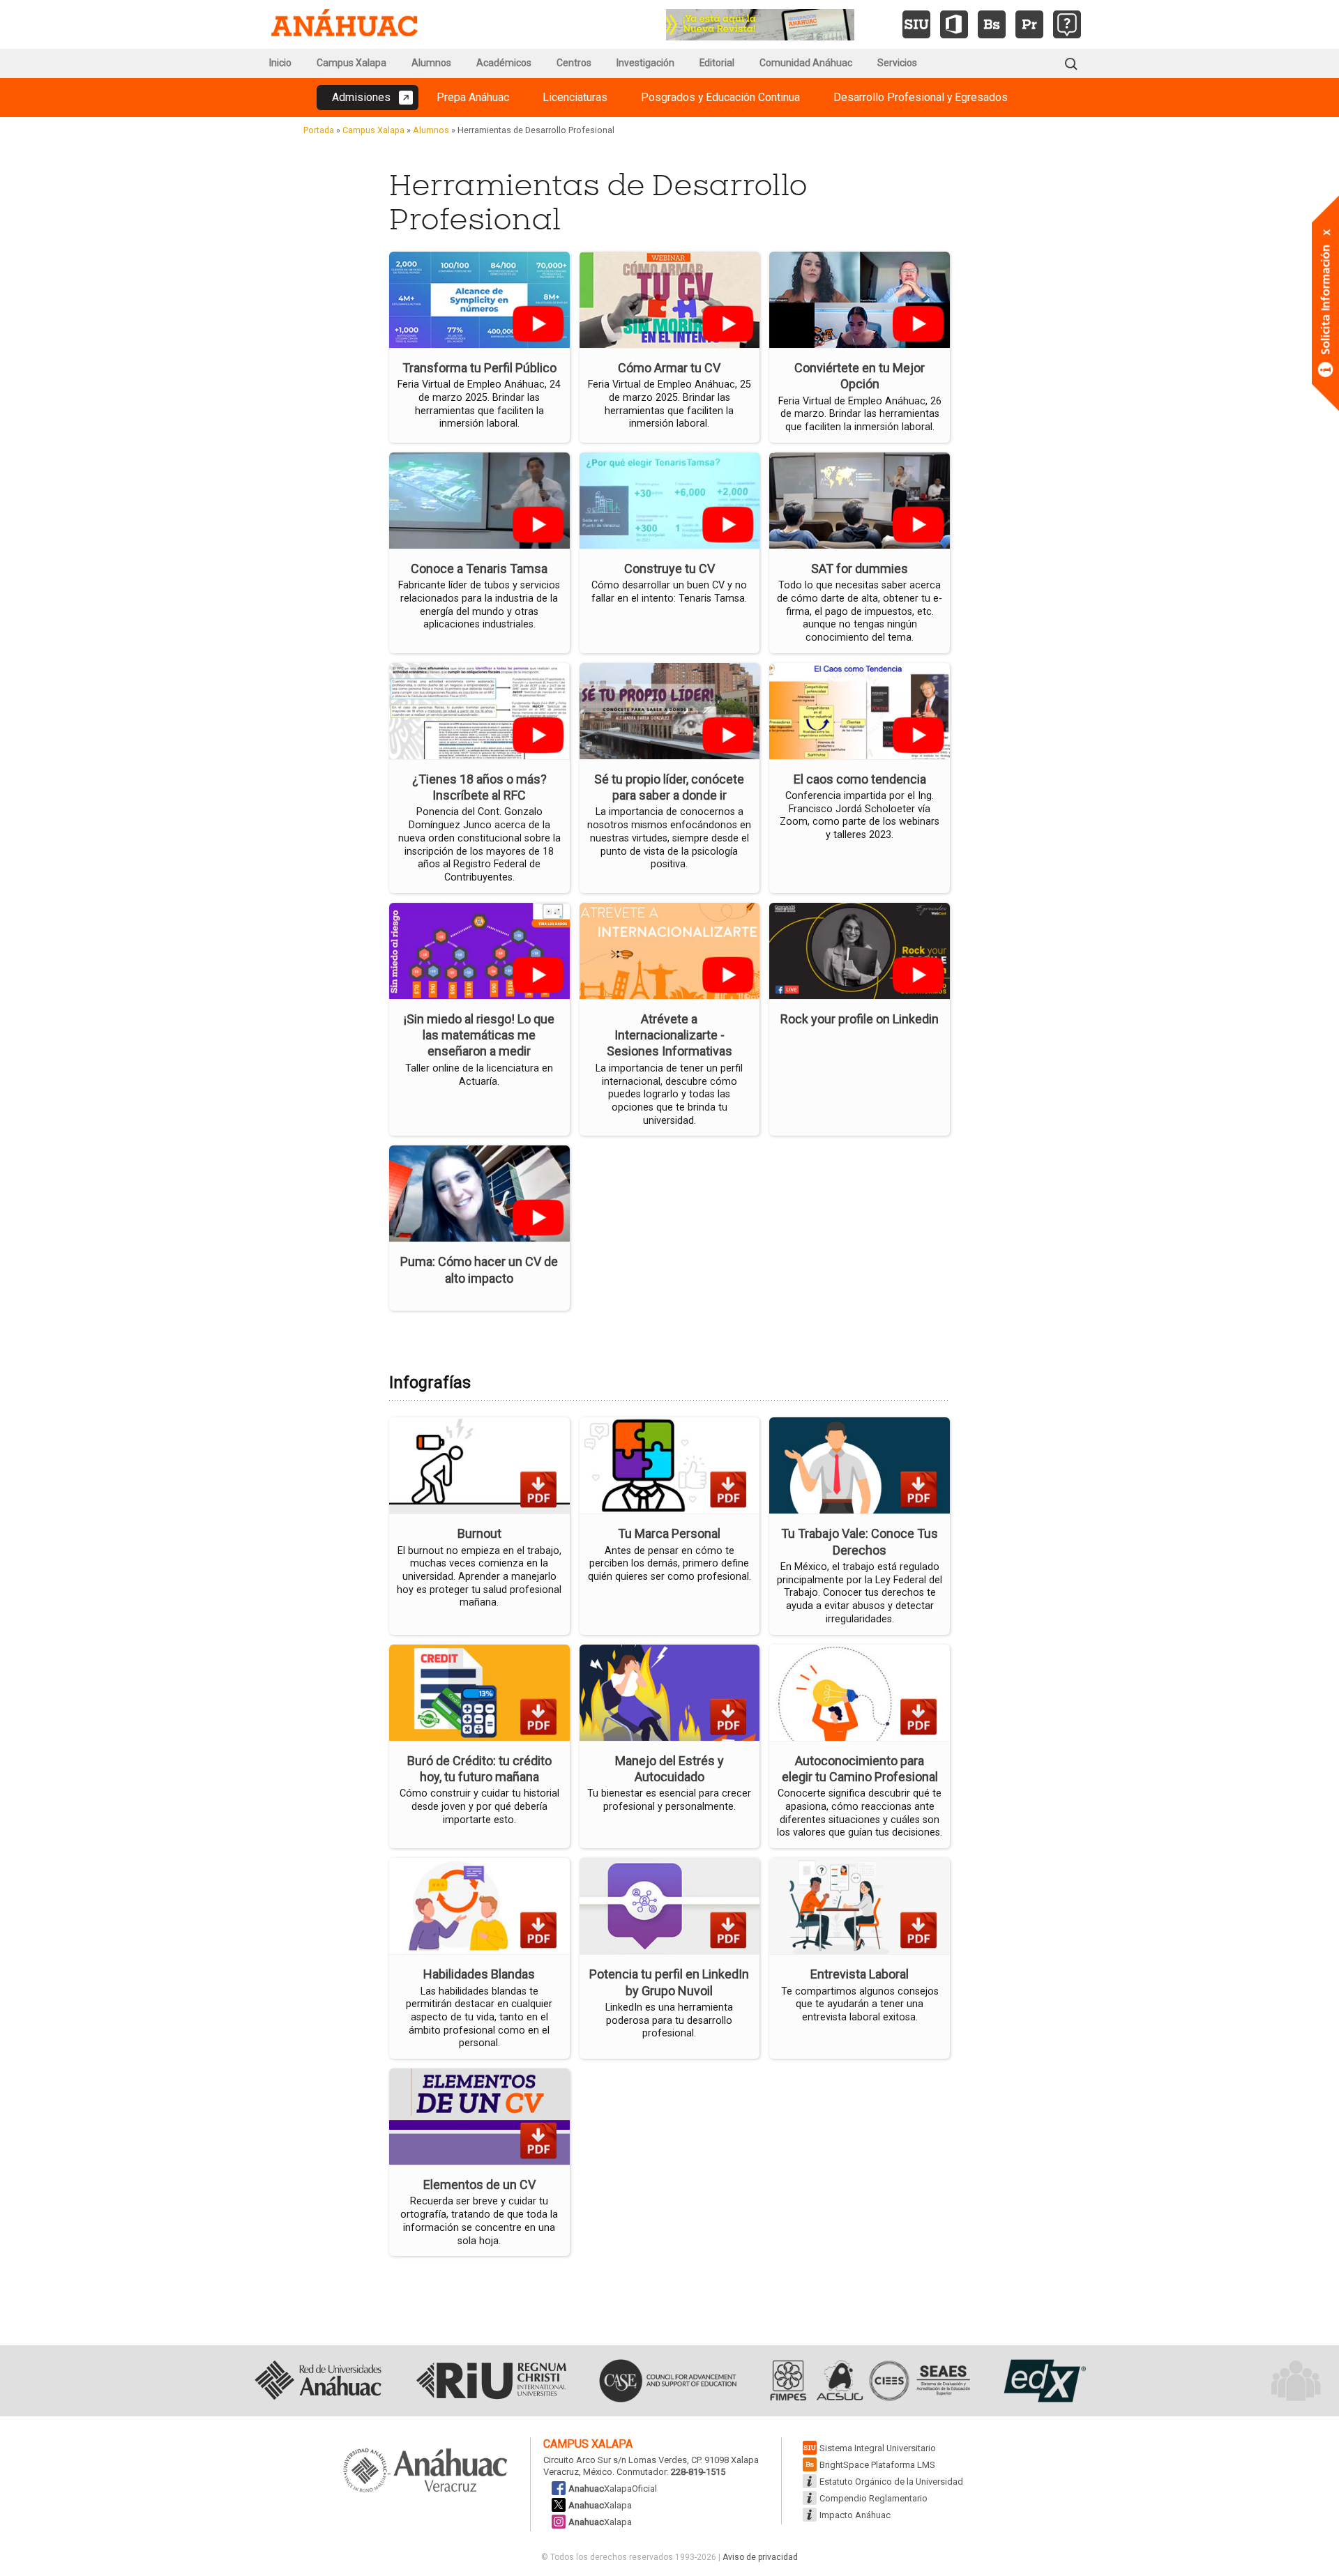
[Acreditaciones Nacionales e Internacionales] (868, 2381)
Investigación (645, 63)
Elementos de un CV (479, 2185)
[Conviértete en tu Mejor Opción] (860, 299)
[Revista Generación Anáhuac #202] (760, 23)
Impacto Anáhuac (855, 2515)
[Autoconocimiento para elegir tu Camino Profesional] (860, 1691)
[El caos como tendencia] (860, 709)
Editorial (717, 63)
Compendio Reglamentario (873, 2498)
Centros (574, 63)
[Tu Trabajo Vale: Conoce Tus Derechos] (860, 1464)
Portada (319, 130)
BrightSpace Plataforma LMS (877, 2465)
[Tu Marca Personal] (670, 1464)
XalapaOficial (613, 2489)
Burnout (479, 1533)
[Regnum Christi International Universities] (491, 2381)
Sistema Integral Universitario (878, 2448)
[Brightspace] (992, 24)
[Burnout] (479, 1464)
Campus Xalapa (351, 63)
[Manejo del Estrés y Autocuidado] (670, 1691)
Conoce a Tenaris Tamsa (479, 569)
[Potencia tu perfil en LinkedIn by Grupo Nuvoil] (670, 1905)
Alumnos (431, 63)
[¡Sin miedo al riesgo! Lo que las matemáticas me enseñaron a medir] (479, 949)
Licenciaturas (575, 97)
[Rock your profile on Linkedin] (860, 949)
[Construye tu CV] (670, 499)
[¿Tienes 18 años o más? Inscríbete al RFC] (479, 709)
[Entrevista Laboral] (860, 1905)
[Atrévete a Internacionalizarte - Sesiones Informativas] (670, 949)
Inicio (280, 63)
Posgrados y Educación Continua (720, 97)
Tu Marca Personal (669, 1533)
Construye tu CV (669, 569)
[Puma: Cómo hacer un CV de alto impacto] (479, 1192)
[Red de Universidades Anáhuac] (318, 2381)
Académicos (504, 63)
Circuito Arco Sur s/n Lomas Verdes (615, 2460)
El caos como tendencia (860, 779)
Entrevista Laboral (860, 1974)
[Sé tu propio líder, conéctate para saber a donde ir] (670, 709)
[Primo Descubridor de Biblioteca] (1029, 24)
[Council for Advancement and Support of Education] (668, 2381)
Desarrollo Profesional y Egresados (921, 97)
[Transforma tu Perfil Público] (479, 299)
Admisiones (361, 97)
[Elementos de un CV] (479, 2116)
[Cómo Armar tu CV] (670, 299)
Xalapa (600, 2505)
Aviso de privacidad (760, 2557)
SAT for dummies (860, 569)
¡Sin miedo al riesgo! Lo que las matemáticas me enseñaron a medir (479, 1035)
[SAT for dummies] (860, 499)
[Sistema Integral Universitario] (916, 24)
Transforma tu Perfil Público (479, 368)
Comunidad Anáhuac (806, 63)
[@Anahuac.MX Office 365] (954, 24)
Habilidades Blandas (479, 1974)
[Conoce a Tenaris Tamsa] (479, 499)
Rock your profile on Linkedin (860, 1019)
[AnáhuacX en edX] (1043, 2381)
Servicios (897, 63)
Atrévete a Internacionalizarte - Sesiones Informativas (669, 1035)
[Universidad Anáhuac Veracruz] (425, 2471)
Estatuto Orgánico (891, 2482)
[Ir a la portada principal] (345, 24)
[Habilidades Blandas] (479, 1905)
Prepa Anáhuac (473, 97)
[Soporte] (1067, 24)
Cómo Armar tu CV (669, 368)
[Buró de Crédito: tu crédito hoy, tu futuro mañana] (479, 1691)
